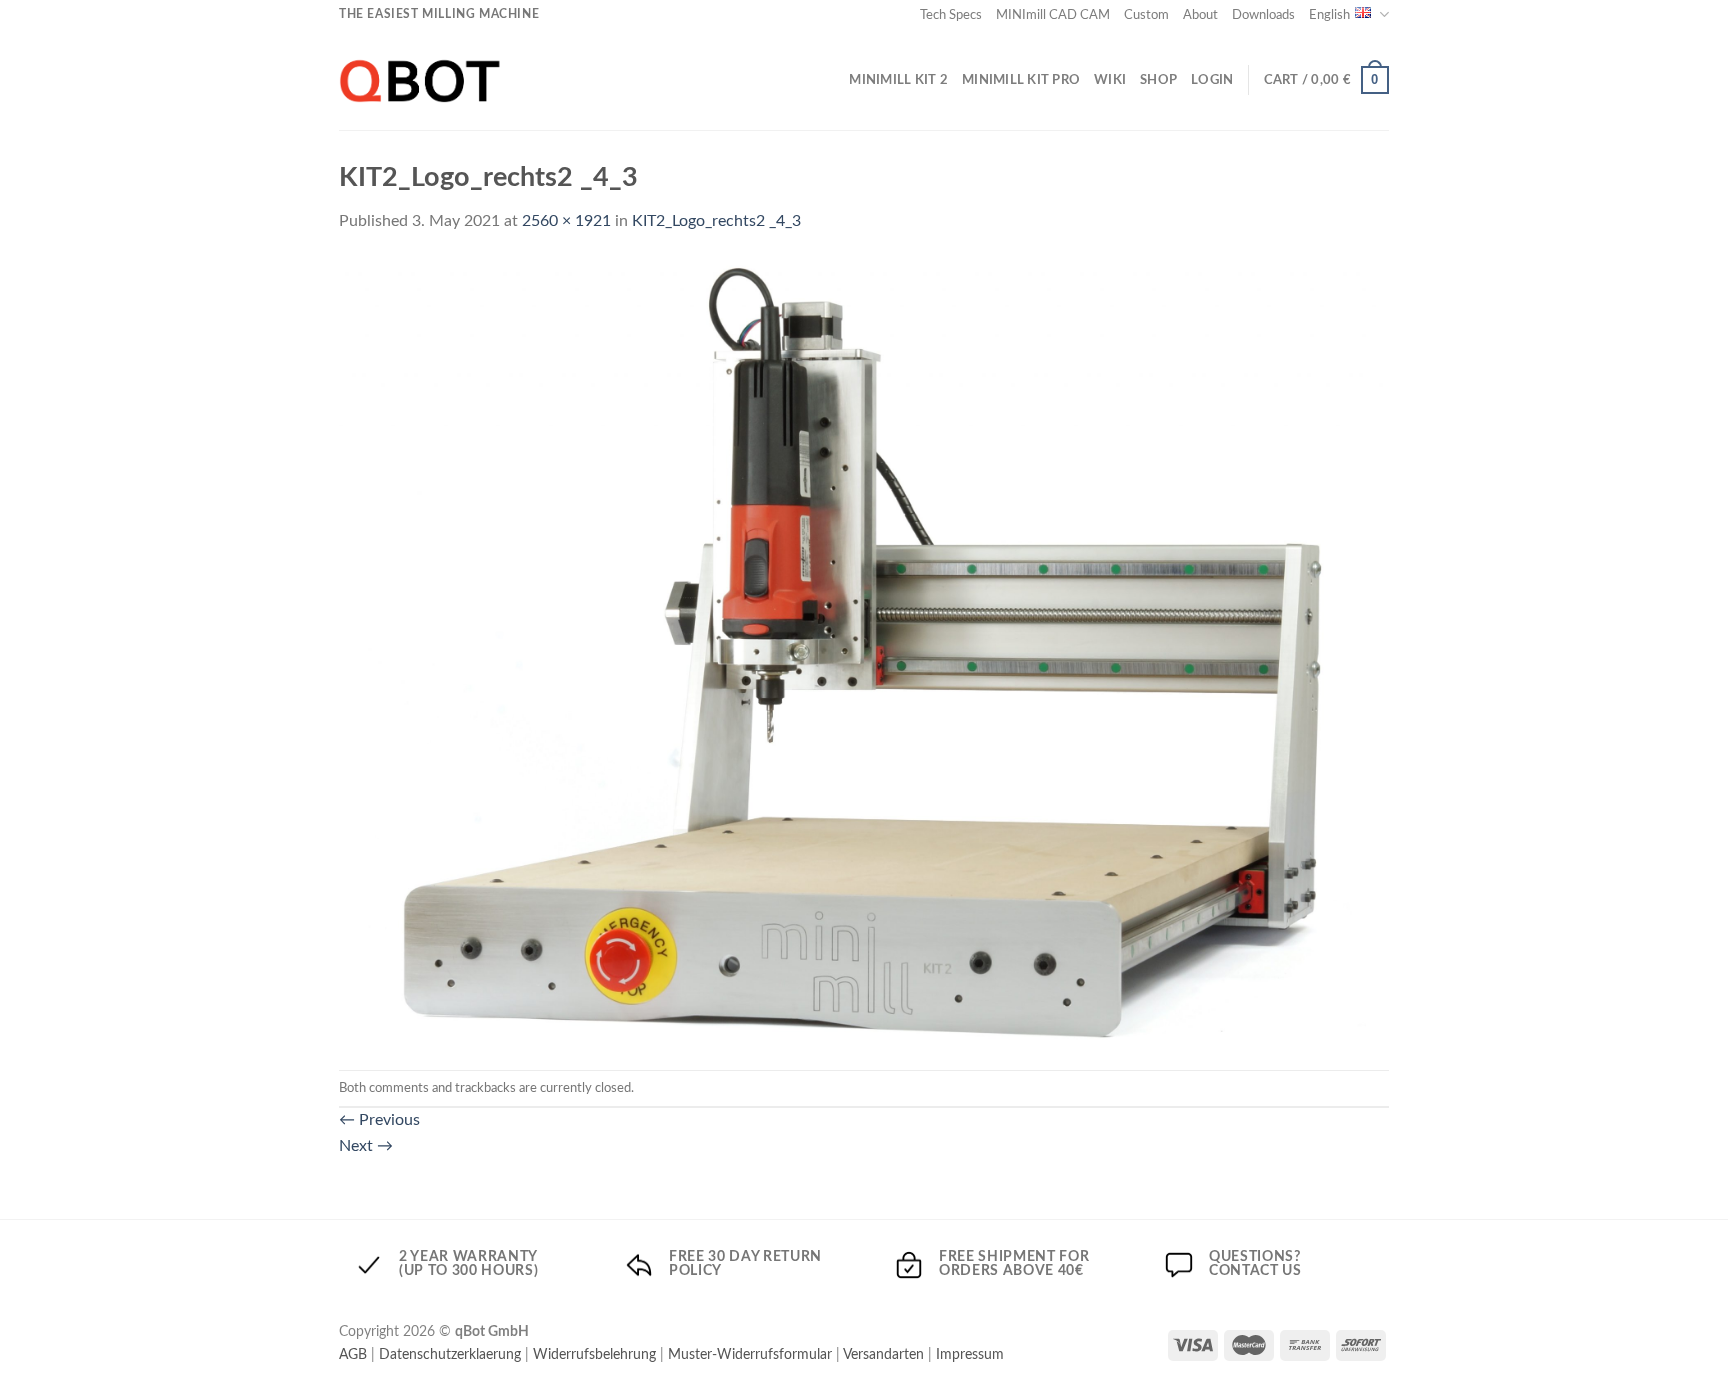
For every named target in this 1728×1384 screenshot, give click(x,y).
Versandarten (883, 1354)
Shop (1158, 80)
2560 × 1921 (566, 221)
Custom (1146, 15)
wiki (1110, 80)
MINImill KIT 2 (898, 80)
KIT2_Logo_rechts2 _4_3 (716, 221)
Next (366, 1146)
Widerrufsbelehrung (594, 1354)
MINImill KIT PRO (1021, 80)
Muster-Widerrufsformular (750, 1354)
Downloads (1263, 15)
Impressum (970, 1354)
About (1200, 15)
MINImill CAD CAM (1053, 15)
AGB (353, 1354)
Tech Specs (951, 15)
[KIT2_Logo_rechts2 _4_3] (864, 652)
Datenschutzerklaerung (450, 1354)
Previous (379, 1120)
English (1329, 15)
